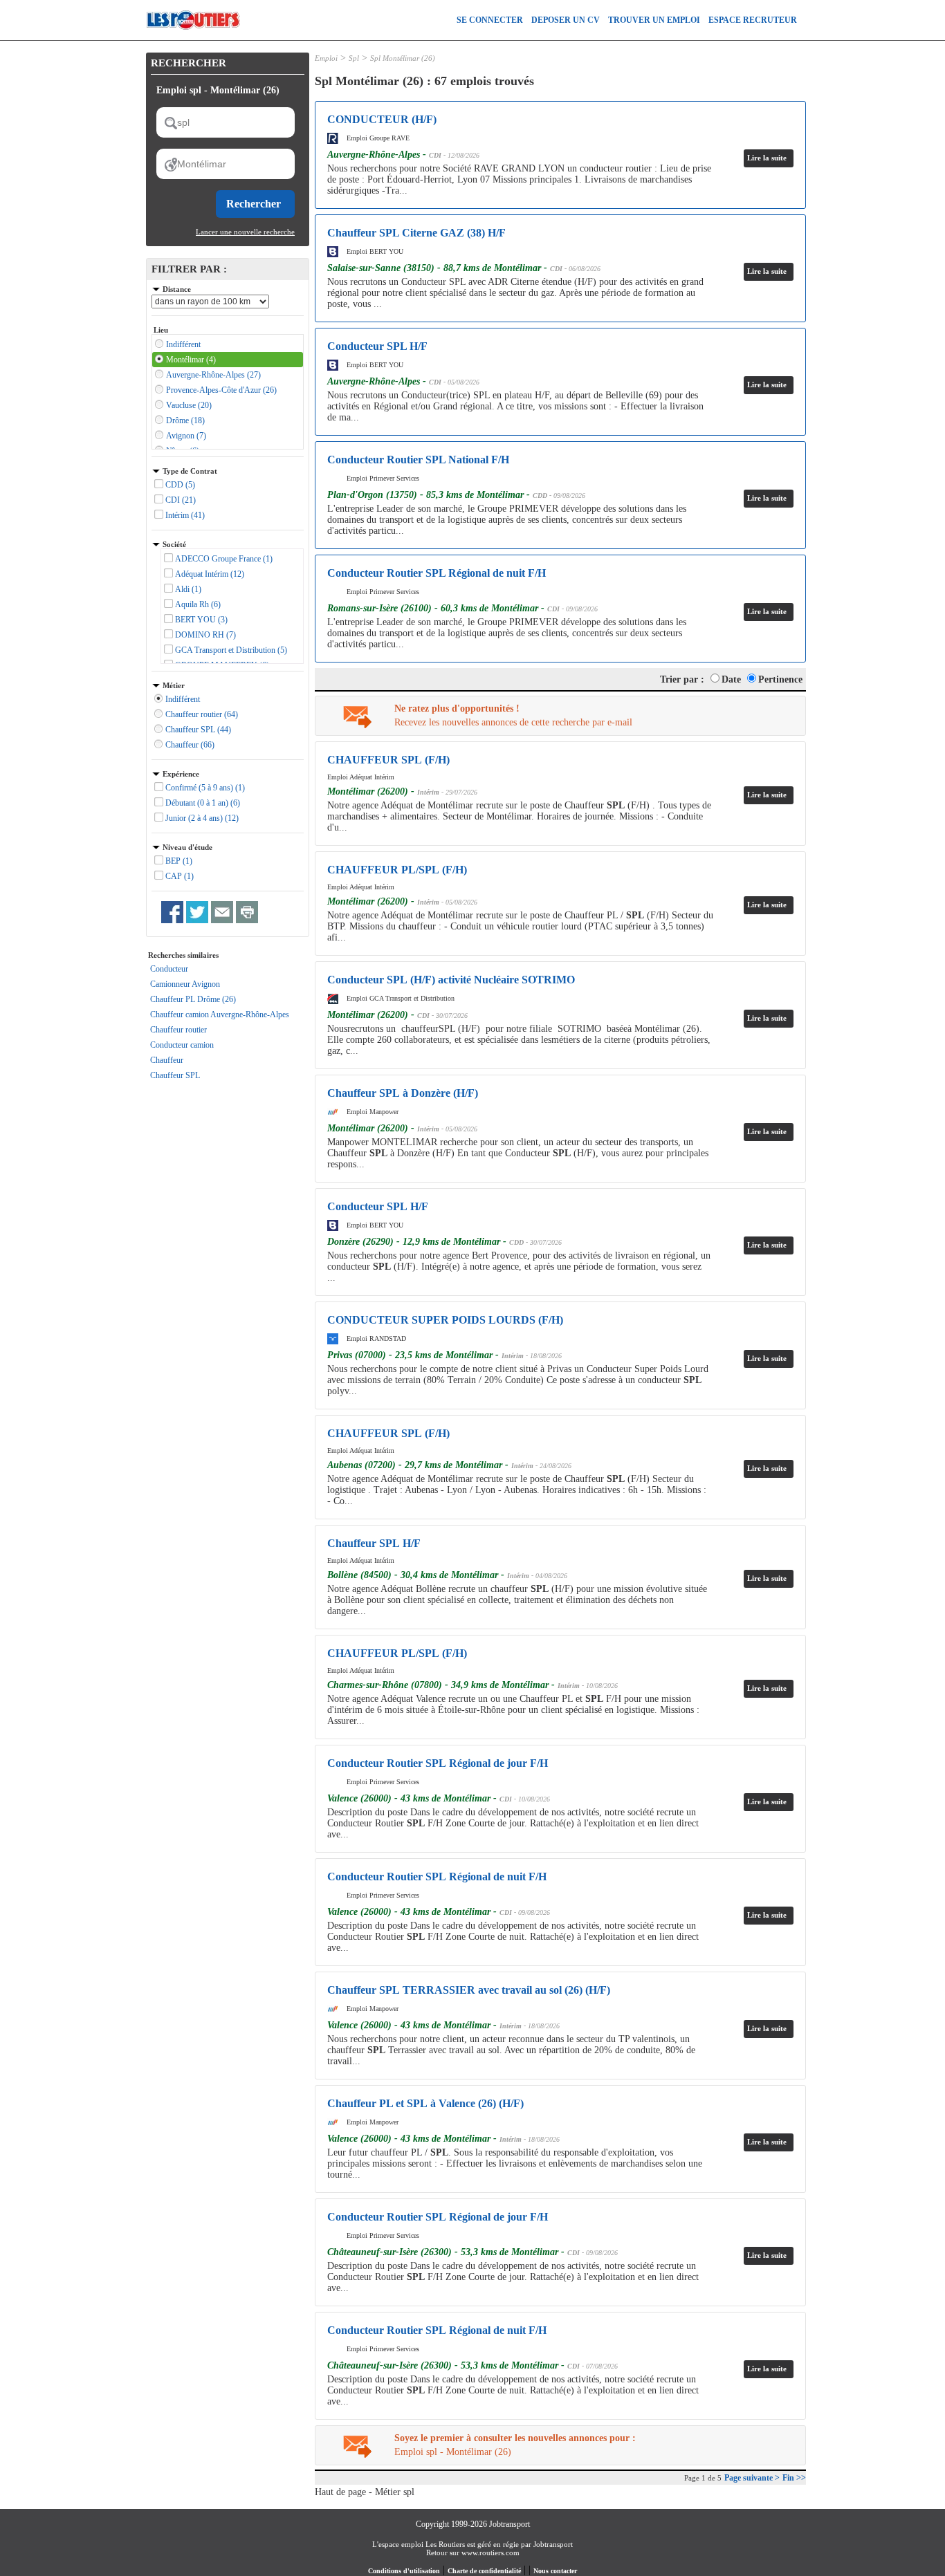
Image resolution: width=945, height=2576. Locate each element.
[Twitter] (197, 912)
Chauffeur (167, 1060)
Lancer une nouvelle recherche (245, 232)
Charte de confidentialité (484, 2571)
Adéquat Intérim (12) (210, 574)
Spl (354, 58)
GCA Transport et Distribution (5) (231, 650)
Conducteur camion (182, 1045)
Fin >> (794, 2478)
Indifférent (183, 344)
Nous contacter (555, 2571)
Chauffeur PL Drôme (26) (193, 999)
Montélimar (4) (191, 360)
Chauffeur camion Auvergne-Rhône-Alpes (220, 1014)
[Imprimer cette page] (247, 912)
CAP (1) (180, 876)
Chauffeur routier (178, 1030)
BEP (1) (179, 861)
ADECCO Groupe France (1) (224, 559)
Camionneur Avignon (185, 984)
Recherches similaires (183, 955)
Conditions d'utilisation (404, 2571)
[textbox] (226, 122)
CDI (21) (181, 500)
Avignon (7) (186, 436)
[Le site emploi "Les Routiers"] (193, 37)
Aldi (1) (188, 589)
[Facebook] (172, 912)
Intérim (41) (185, 515)
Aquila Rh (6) (198, 604)
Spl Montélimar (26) (403, 58)
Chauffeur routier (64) (202, 714)
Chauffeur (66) (190, 745)
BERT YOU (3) (201, 620)
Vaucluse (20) (189, 405)
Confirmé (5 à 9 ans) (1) (205, 788)
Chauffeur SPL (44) (198, 730)
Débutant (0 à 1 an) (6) (203, 803)
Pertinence (780, 679)
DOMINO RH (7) (205, 635)
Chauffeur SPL (175, 1075)
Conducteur (169, 969)
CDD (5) (180, 485)
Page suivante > (752, 2478)
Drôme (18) (185, 420)
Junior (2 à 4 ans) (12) (202, 818)
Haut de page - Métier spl (365, 2492)
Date (731, 679)
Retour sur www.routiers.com (473, 2552)
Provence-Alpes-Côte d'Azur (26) (221, 390)
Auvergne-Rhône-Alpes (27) (213, 375)
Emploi (326, 58)
